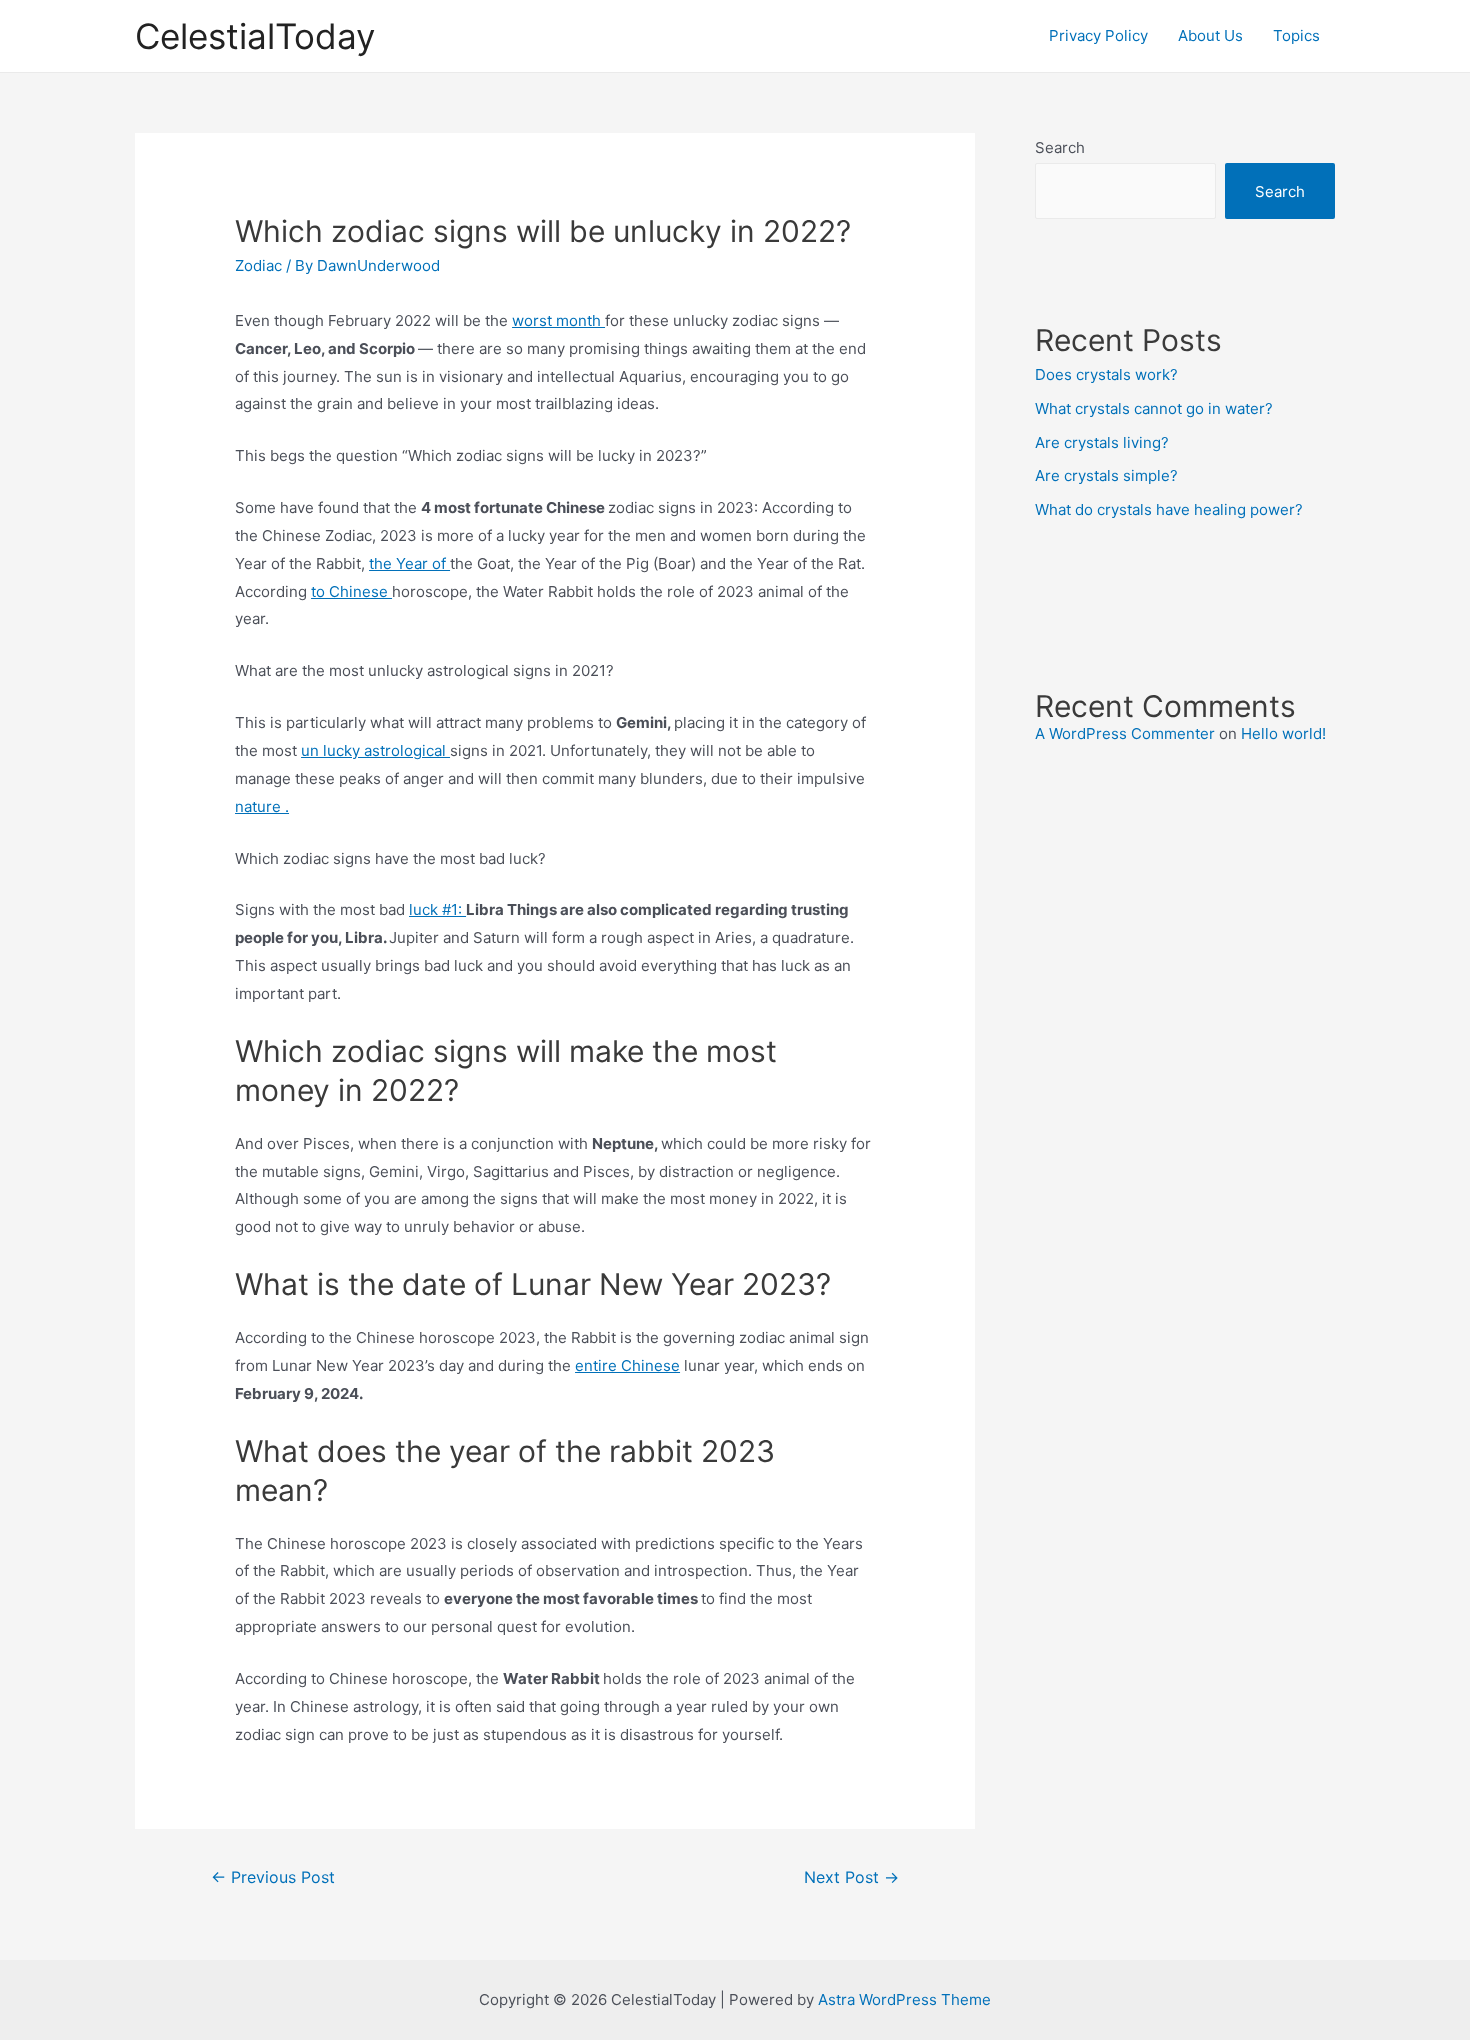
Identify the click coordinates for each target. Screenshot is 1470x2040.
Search (1060, 147)
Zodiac (258, 265)
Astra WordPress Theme (904, 1999)
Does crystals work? (1106, 374)
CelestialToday (255, 36)
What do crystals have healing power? (1169, 509)
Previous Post (273, 1877)
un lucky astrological (375, 750)
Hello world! (1283, 733)
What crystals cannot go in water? (1154, 408)
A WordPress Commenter (1125, 733)
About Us (1210, 35)
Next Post (851, 1877)
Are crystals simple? (1106, 475)
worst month (558, 320)
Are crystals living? (1102, 442)
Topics (1296, 35)
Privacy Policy (1098, 35)
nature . (262, 806)
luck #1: (437, 909)
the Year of (409, 563)
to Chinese (351, 591)
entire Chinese (627, 1365)
